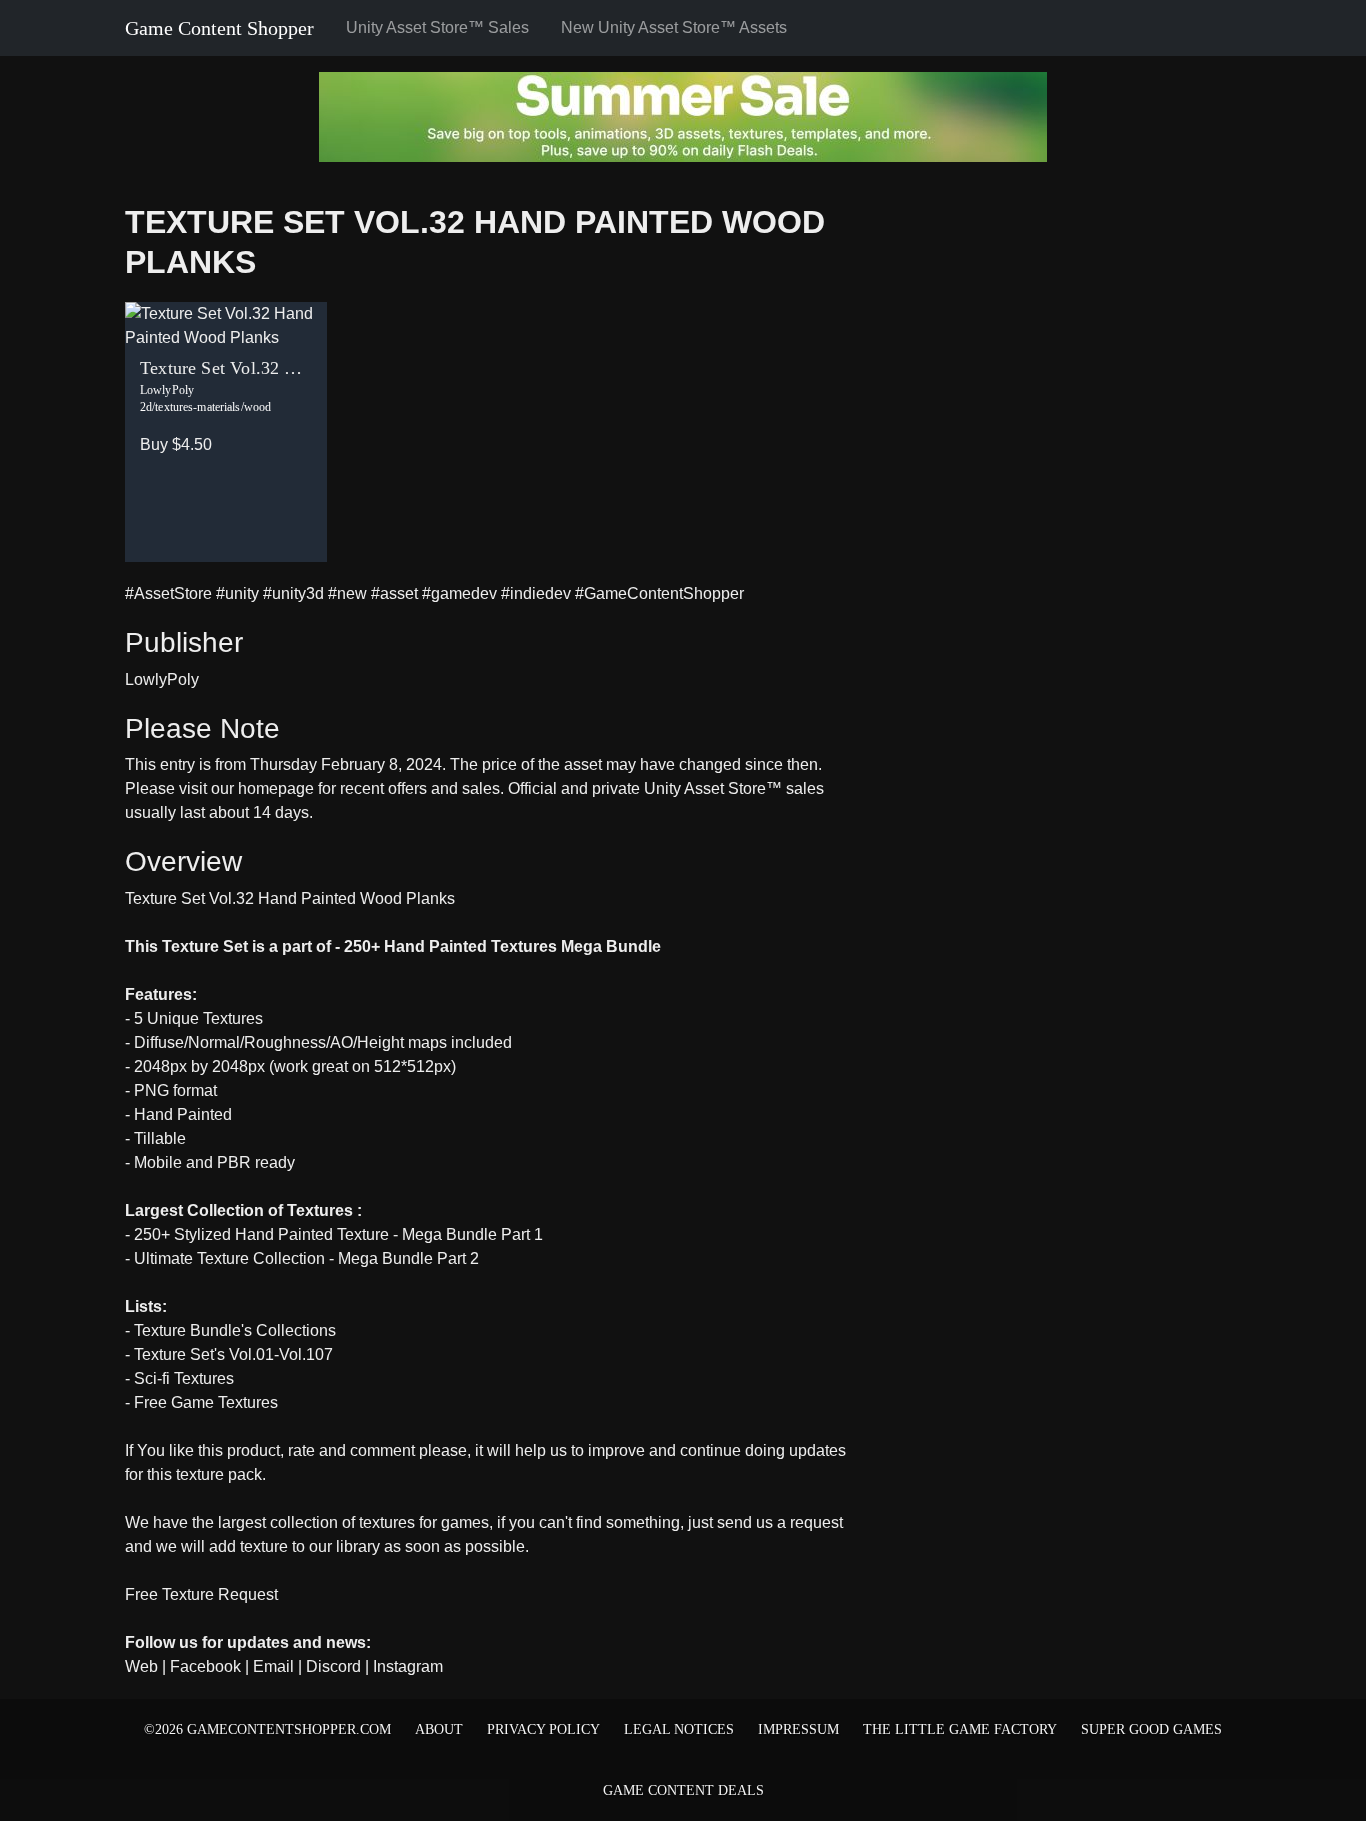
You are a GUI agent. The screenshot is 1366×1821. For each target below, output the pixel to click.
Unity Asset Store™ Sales (437, 27)
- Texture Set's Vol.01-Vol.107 (229, 1354)
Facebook (205, 1666)
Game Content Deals (683, 1790)
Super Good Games (1151, 1729)
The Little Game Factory (960, 1729)
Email (273, 1666)
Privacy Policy (543, 1729)
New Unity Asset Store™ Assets (674, 27)
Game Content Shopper (219, 28)
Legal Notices (679, 1729)
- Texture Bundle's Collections (230, 1330)
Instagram (408, 1666)
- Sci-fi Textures (179, 1378)
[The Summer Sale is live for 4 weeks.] (683, 115)
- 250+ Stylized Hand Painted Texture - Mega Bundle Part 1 (334, 1234)
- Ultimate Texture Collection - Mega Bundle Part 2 (302, 1258)
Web (141, 1666)
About (439, 1729)
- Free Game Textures (201, 1402)
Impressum (798, 1729)
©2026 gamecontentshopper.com (267, 1729)
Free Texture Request (201, 1594)
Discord (333, 1666)
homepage (276, 788)
